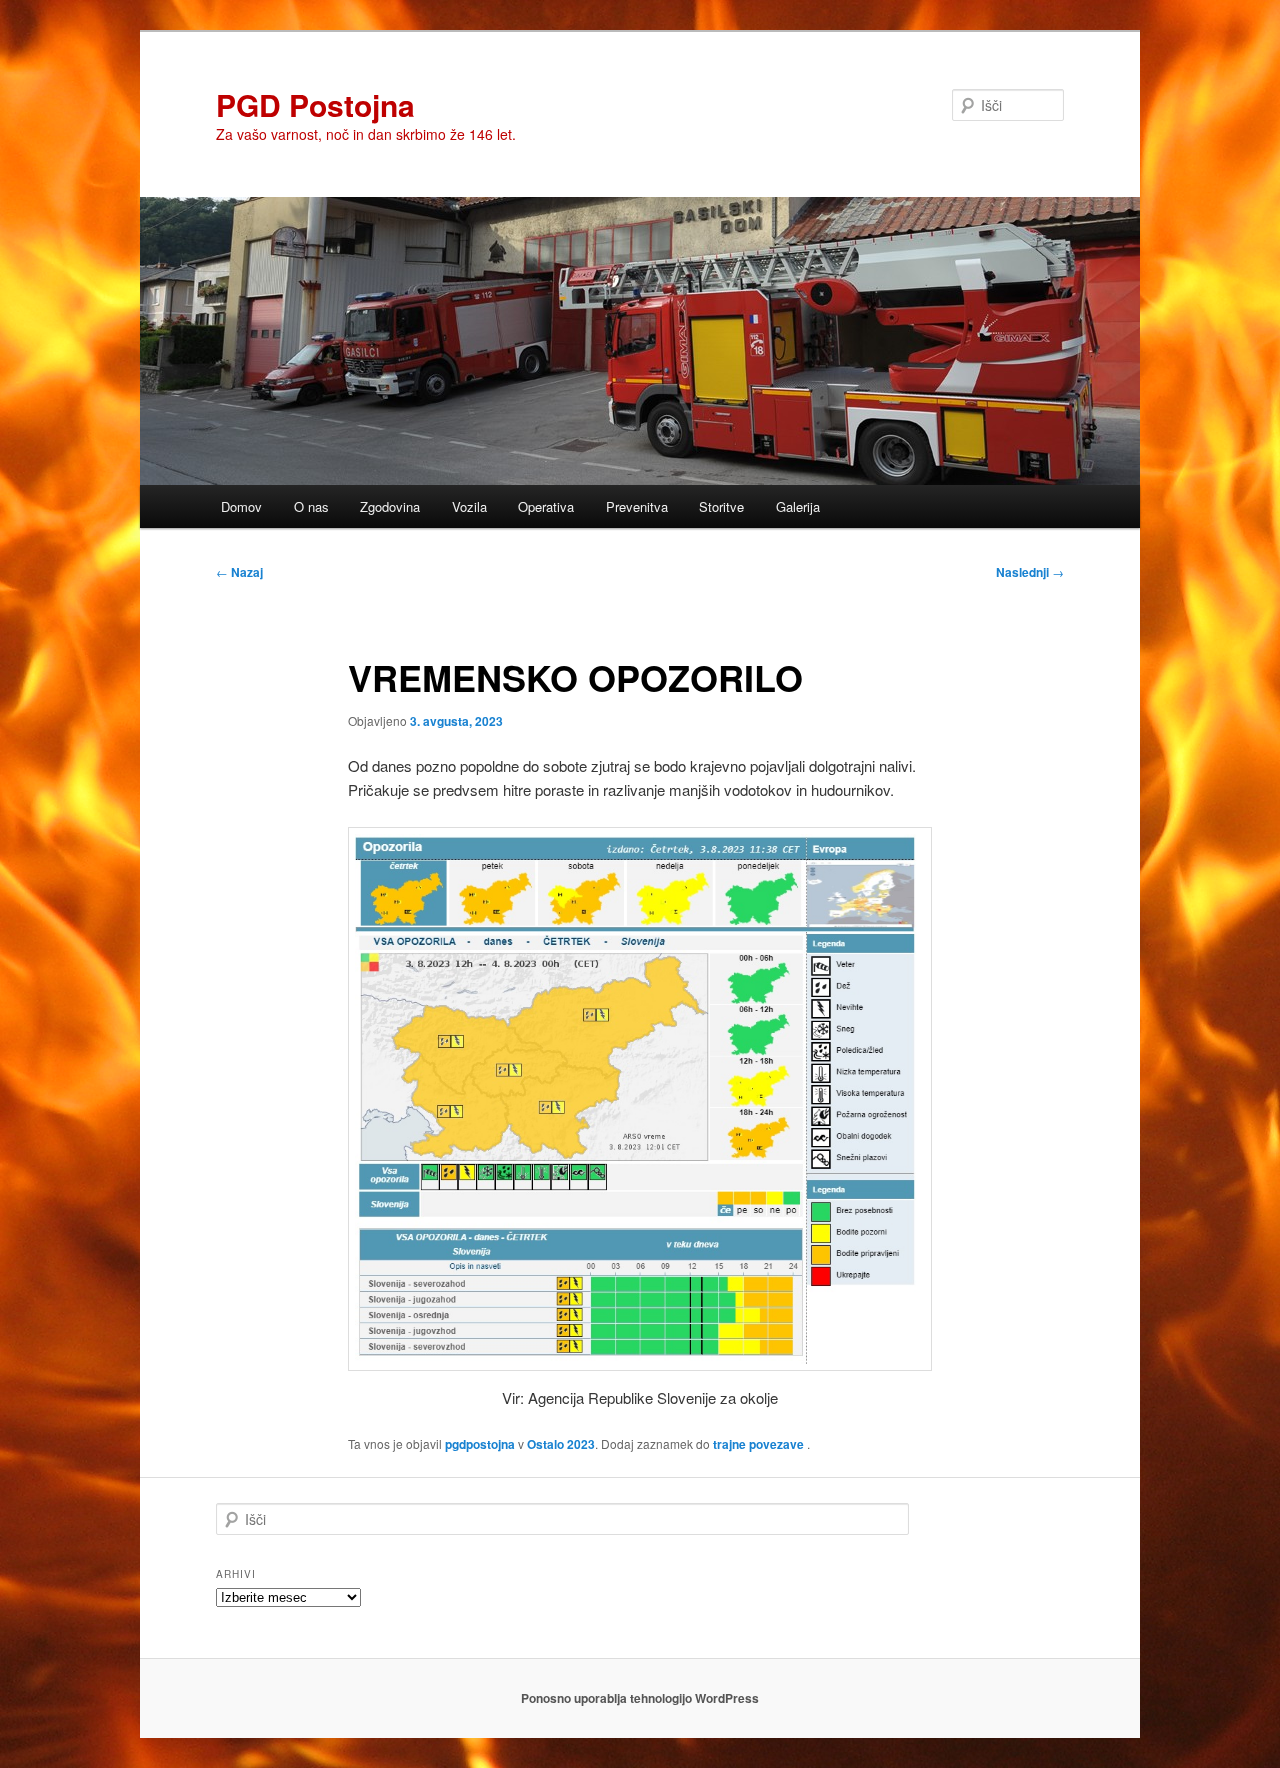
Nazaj (239, 572)
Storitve (721, 506)
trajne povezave (758, 1444)
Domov (241, 506)
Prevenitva (637, 506)
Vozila (469, 506)
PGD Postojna (315, 104)
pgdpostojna (480, 1444)
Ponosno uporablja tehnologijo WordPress (640, 1698)
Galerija (798, 506)
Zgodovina (390, 506)
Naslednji (1030, 572)
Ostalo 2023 (561, 1444)
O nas (311, 506)
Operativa (546, 506)
